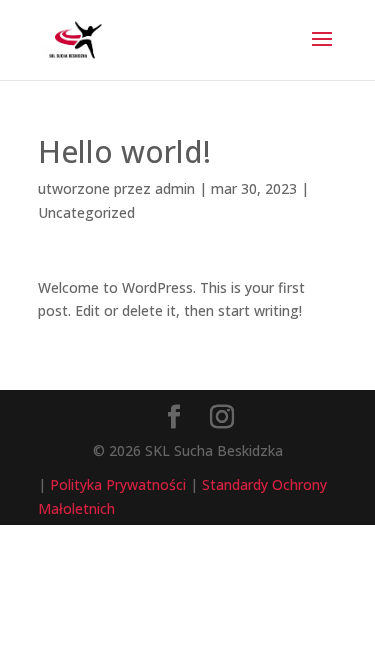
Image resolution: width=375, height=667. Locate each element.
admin (175, 188)
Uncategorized (86, 212)
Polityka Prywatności (118, 484)
